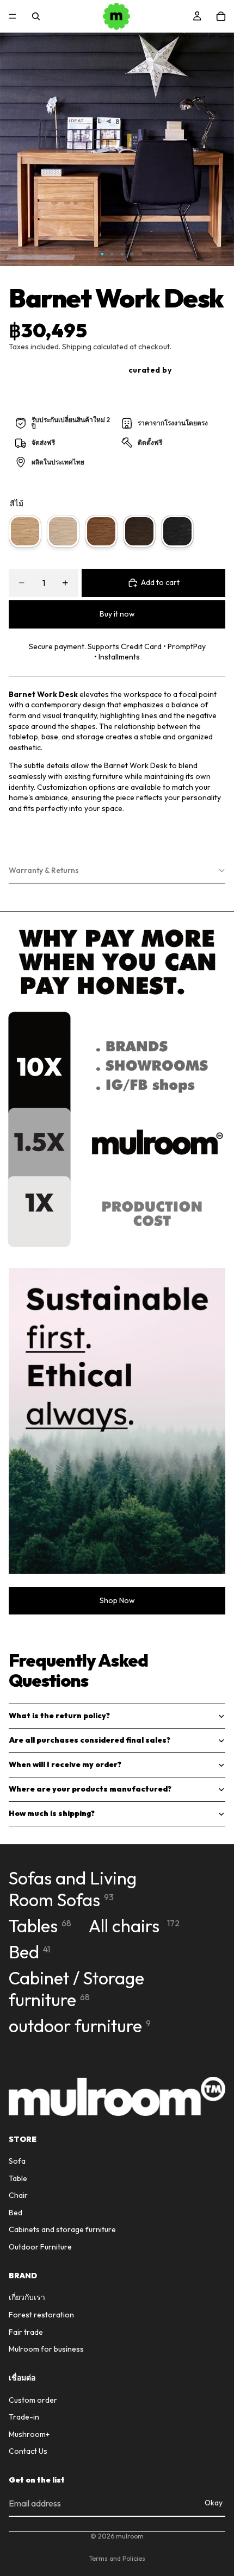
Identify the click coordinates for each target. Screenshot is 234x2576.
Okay (214, 2503)
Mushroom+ (29, 2434)
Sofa (17, 2161)
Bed (16, 2213)
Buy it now (117, 614)
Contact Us (28, 2452)
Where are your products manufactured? (90, 1789)
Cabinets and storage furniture (62, 2230)
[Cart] (221, 16)
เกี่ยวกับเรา (27, 2298)
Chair (18, 2196)
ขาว (63, 531)
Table (18, 2178)
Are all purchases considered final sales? (90, 1740)
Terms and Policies (117, 2558)
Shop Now (117, 1600)
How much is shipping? (52, 1813)
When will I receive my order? (65, 1764)
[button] (117, 871)
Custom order (33, 2400)
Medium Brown (101, 531)
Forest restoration (41, 2315)
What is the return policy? (59, 1716)
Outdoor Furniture (40, 2247)
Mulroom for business (46, 2349)
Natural (25, 531)
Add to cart (160, 582)
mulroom (130, 2536)
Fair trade (26, 2332)
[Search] (36, 16)
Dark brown (139, 531)
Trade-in (24, 2417)
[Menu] (13, 16)
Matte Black (177, 531)
